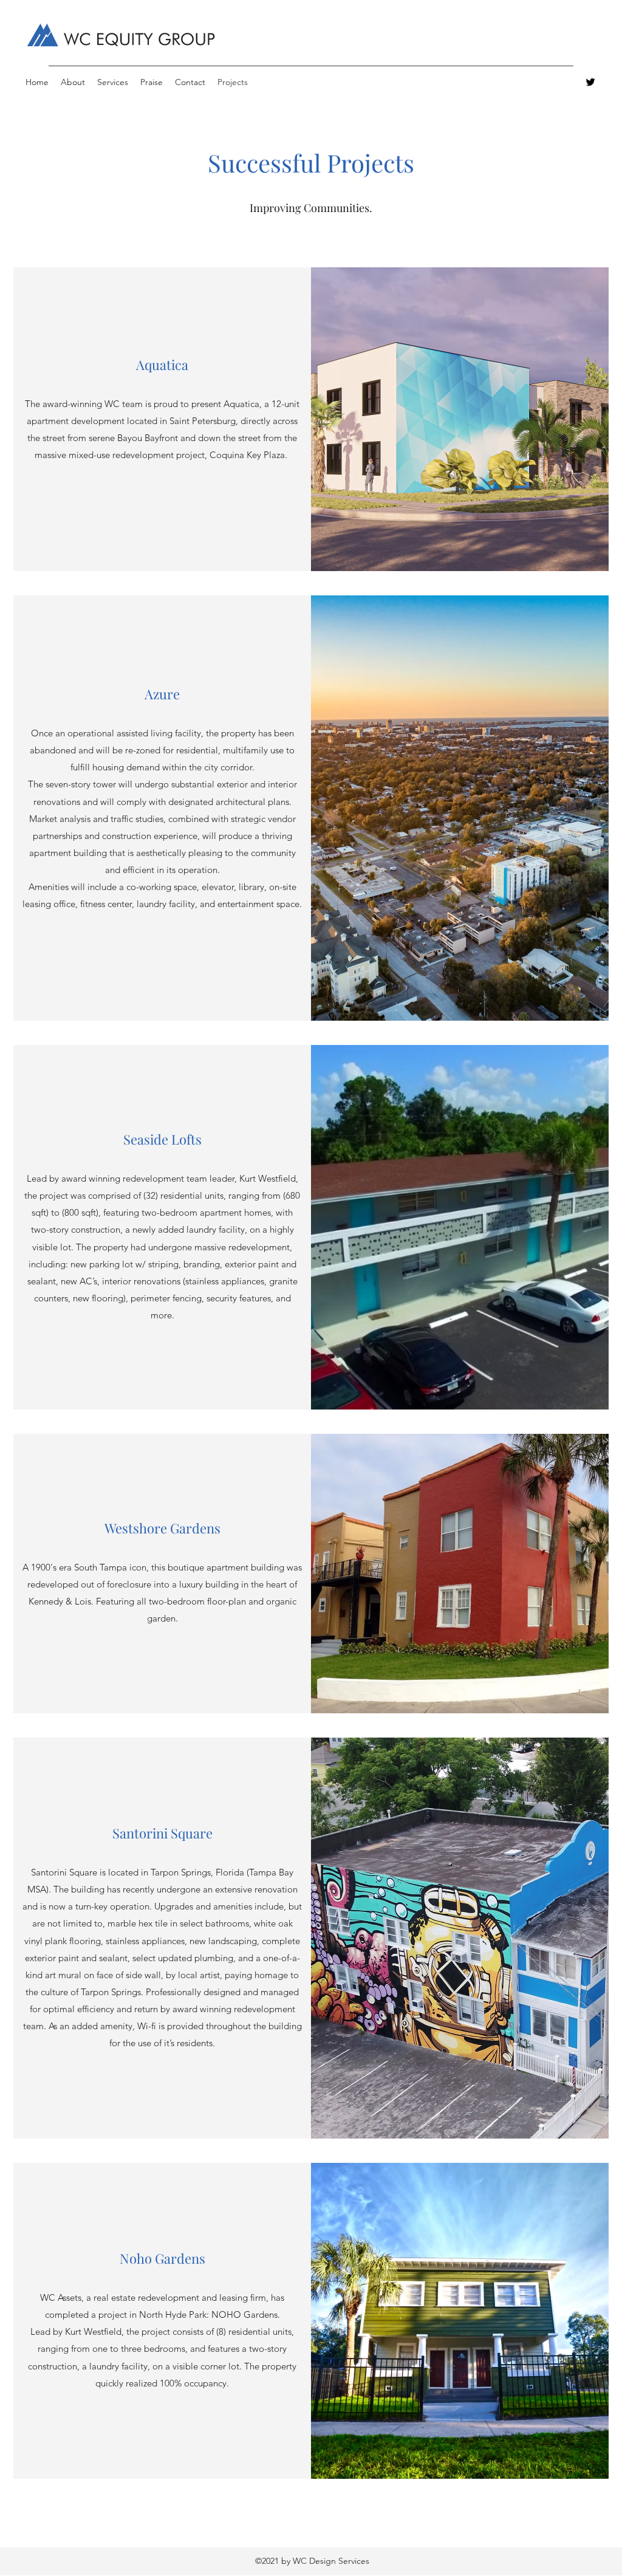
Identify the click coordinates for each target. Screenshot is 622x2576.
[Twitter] (590, 82)
